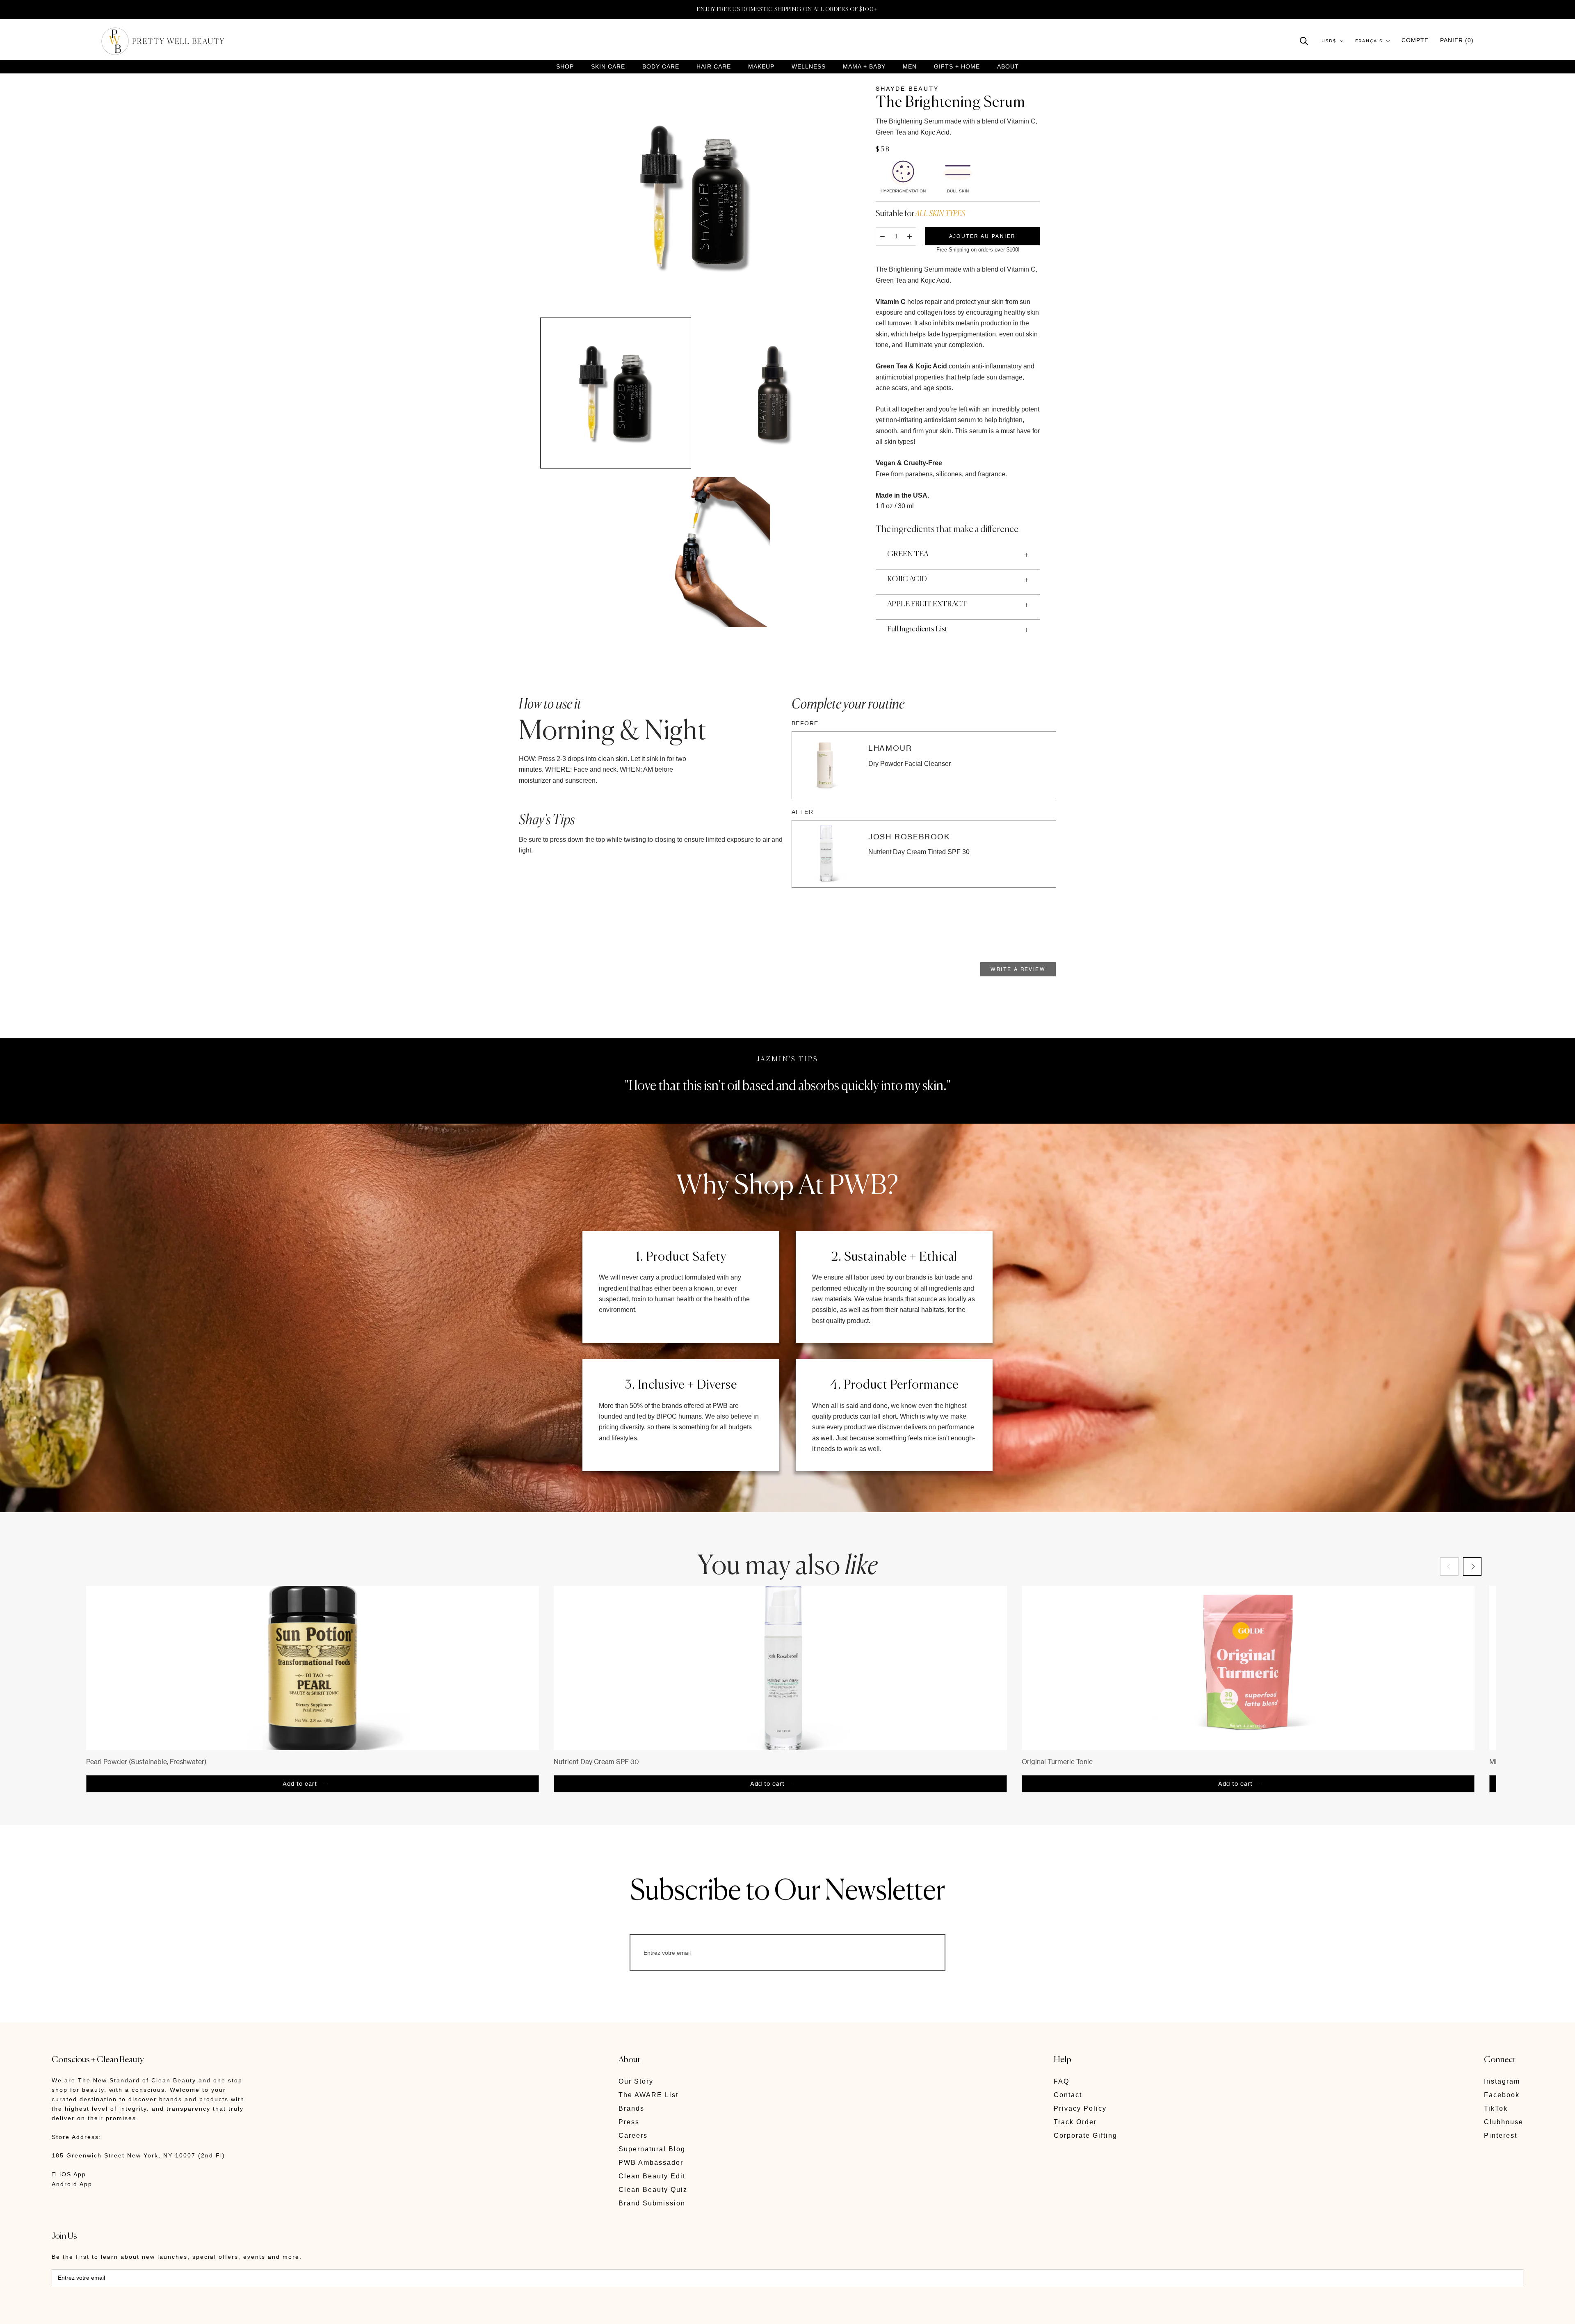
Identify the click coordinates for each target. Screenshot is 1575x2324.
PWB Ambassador (651, 2163)
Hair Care (714, 67)
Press (629, 2122)
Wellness (809, 67)
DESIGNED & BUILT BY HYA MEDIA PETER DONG (129, 2312)
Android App (72, 2184)
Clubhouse (1504, 2122)
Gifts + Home (957, 67)
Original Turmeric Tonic (1057, 1762)
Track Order (1075, 2122)
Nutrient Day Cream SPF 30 (596, 1762)
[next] (1472, 1566)
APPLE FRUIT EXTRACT (927, 604)
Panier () (1457, 40)
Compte (1415, 40)
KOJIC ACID (907, 579)
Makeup (761, 67)
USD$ (1329, 41)
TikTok (1496, 2108)
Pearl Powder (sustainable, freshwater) (146, 1762)
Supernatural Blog (652, 2149)
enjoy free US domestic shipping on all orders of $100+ (787, 9)
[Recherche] (1304, 40)
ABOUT (1008, 66)
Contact (1068, 2095)
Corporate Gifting (1085, 2135)
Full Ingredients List (917, 629)
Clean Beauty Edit (652, 2176)
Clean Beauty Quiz (653, 2190)
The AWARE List (648, 2095)
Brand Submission (652, 2203)
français (1369, 41)
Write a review (1018, 969)
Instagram (1502, 2081)
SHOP (565, 67)
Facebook (1502, 2095)
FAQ (1061, 2081)
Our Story (636, 2081)
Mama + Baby (864, 67)
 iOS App (69, 2174)
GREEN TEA (908, 554)
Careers (633, 2135)
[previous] (1449, 1566)
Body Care (661, 67)
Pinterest (1501, 2135)
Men (910, 67)
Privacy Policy (1080, 2108)
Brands (631, 2108)
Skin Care (608, 67)
